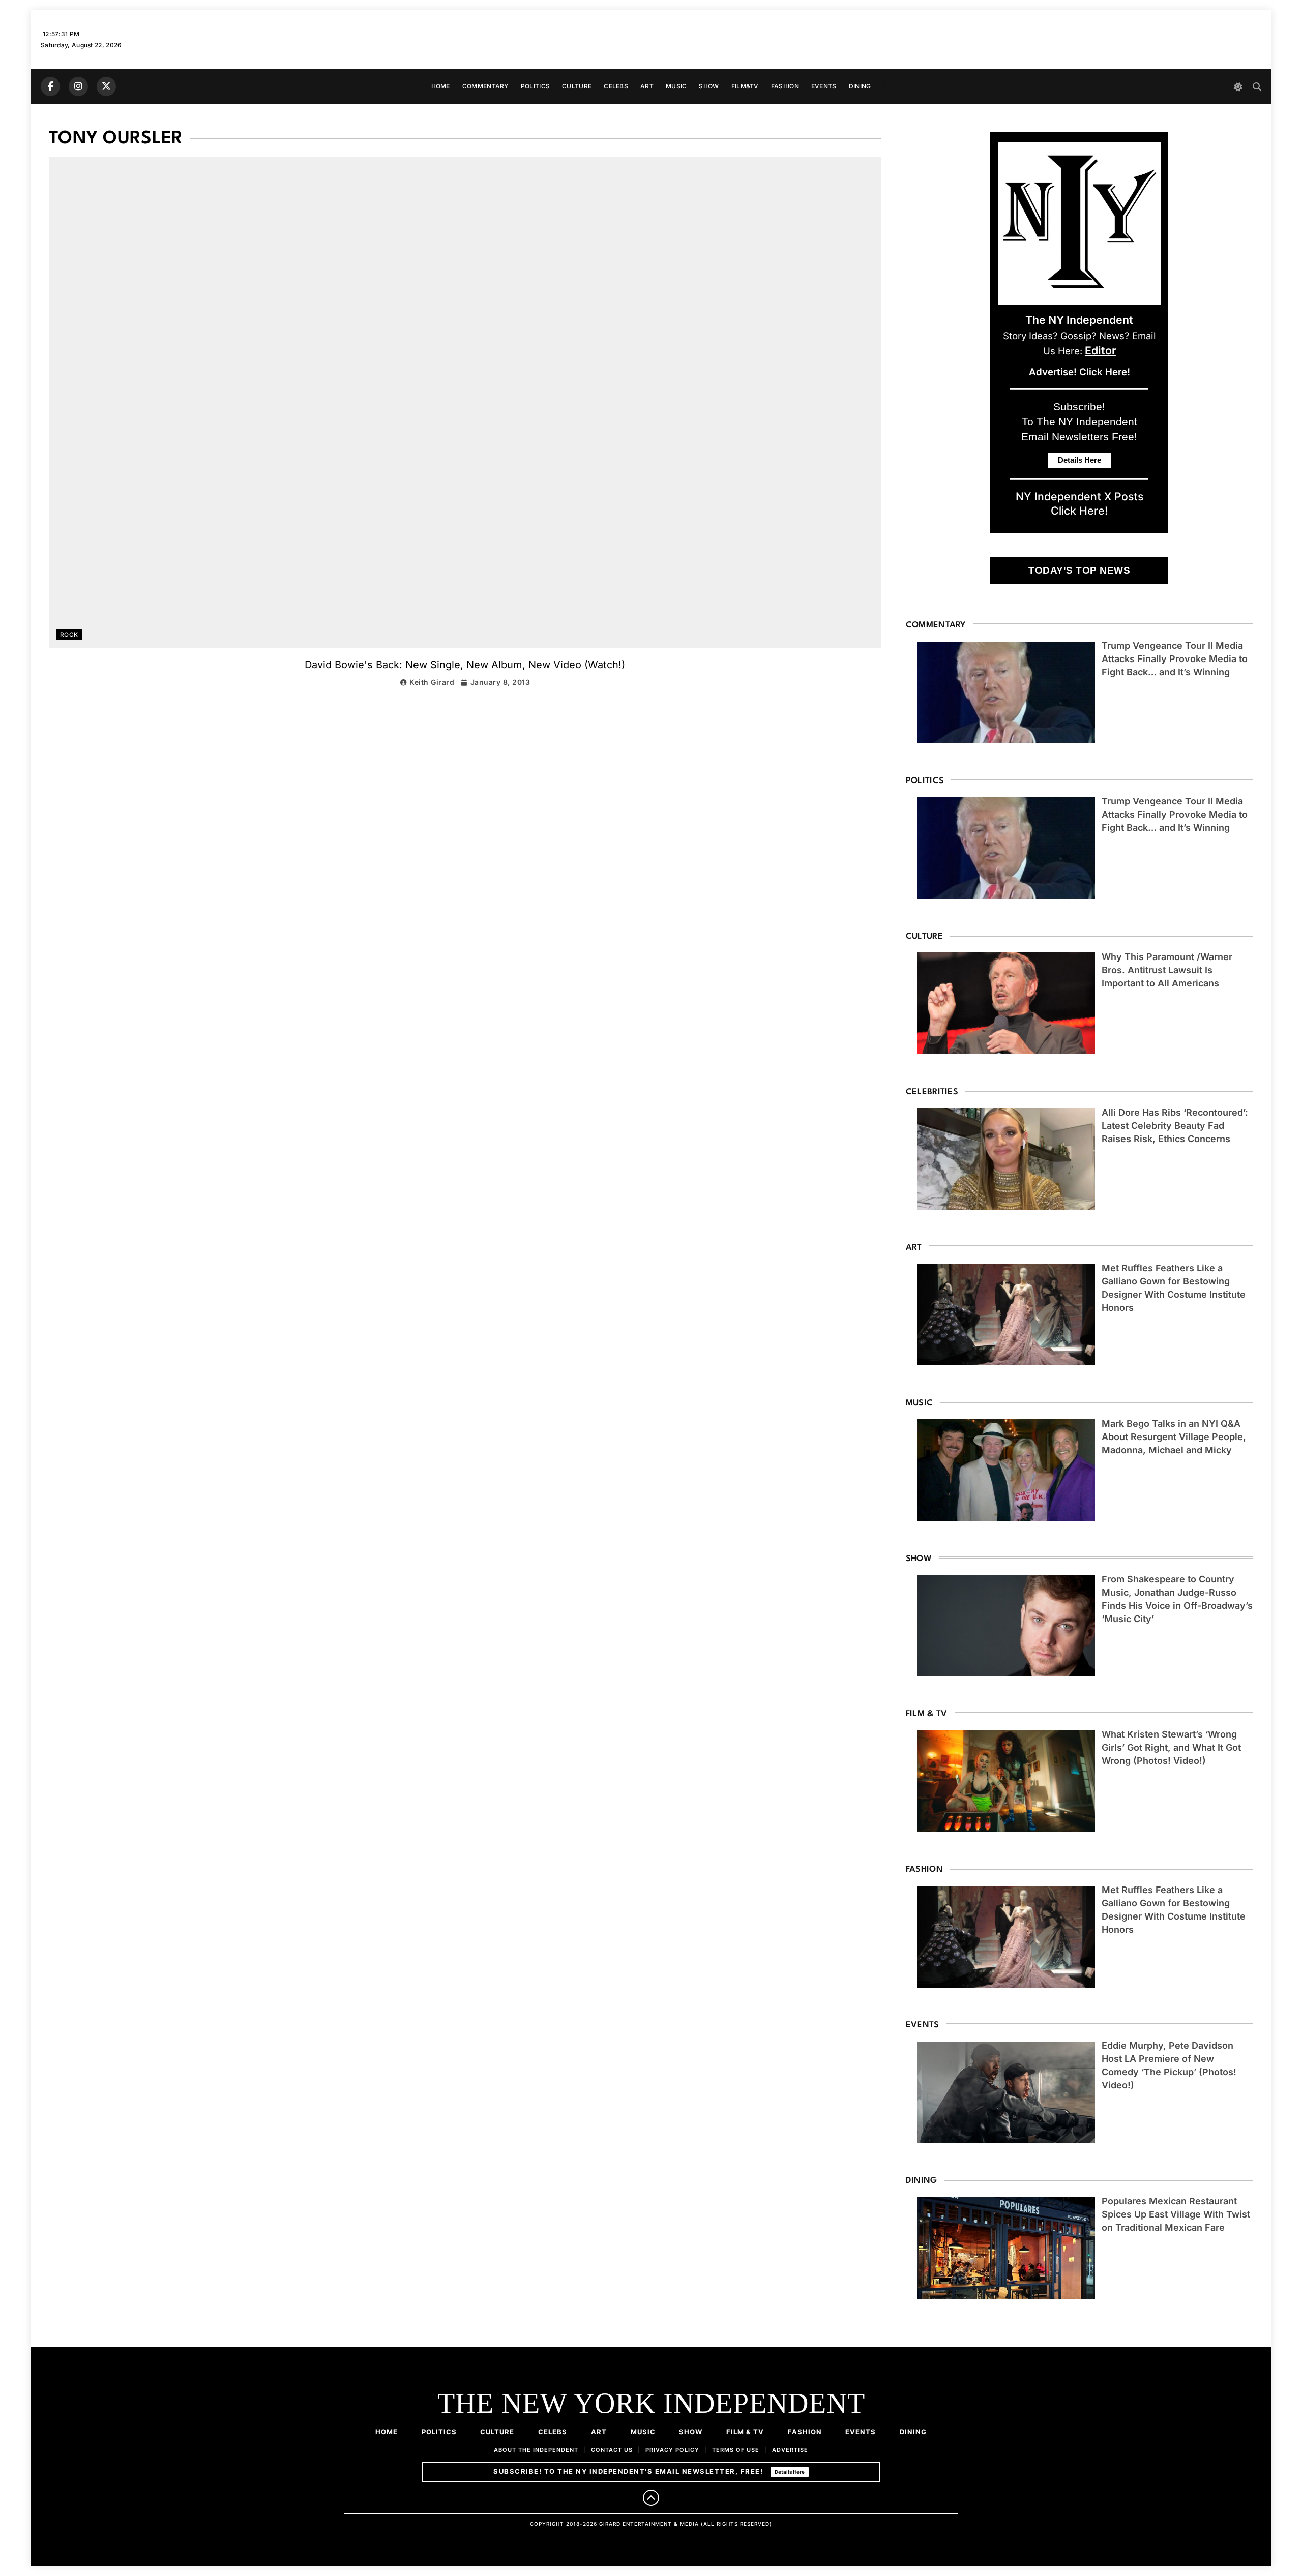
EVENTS (824, 86)
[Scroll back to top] (651, 2498)
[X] (106, 86)
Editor (1100, 350)
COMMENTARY (485, 86)
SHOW (709, 86)
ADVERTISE (790, 2450)
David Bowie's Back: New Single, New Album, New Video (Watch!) (465, 665)
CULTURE (577, 86)
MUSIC (676, 86)
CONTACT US (612, 2450)
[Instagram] (78, 86)
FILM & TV (745, 2432)
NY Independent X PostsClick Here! (1079, 503)
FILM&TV (745, 86)
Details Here (790, 2472)
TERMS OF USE (736, 2450)
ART (647, 86)
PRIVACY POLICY (672, 2450)
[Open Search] (1257, 87)
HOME (441, 86)
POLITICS (535, 86)
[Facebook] (50, 86)
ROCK (69, 635)
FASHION (785, 86)
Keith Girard (432, 682)
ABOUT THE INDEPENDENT (536, 2450)
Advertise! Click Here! (1079, 372)
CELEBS (616, 86)
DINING (860, 86)
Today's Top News (1079, 570)
